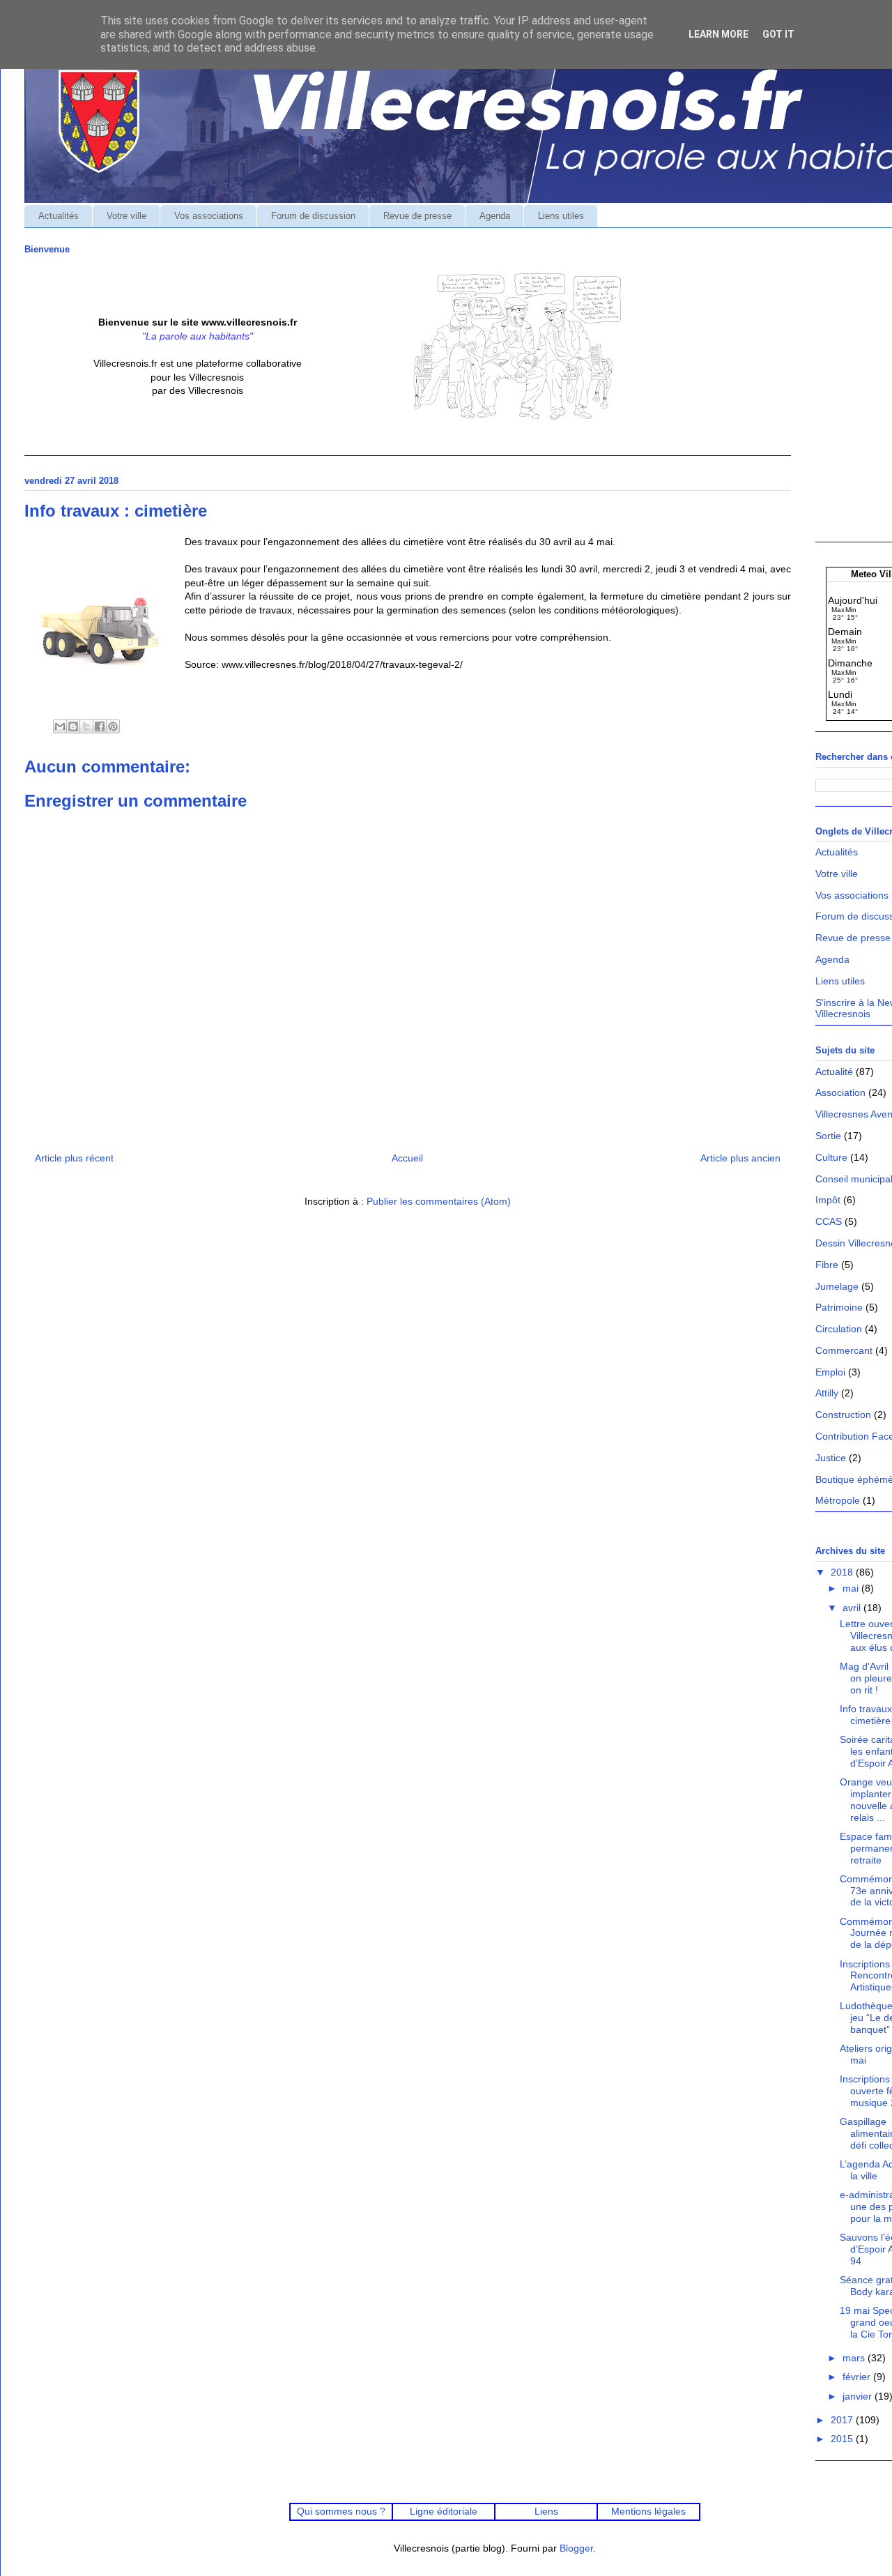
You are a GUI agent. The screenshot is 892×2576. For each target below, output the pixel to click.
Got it (778, 34)
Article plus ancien (740, 1158)
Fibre (827, 1265)
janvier (859, 2396)
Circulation (839, 1329)
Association (840, 1092)
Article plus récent (74, 1158)
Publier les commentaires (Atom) (439, 1201)
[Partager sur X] (86, 726)
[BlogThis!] (73, 726)
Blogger (576, 2548)
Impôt (828, 1200)
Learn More (718, 34)
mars (855, 2358)
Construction (843, 1415)
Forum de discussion (313, 216)
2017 (843, 2420)
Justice (831, 1458)
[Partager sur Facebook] (100, 726)
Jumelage (837, 1286)
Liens (546, 2511)
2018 (843, 1572)
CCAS (829, 1221)
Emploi (830, 1372)
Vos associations (209, 216)
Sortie (828, 1136)
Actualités (59, 216)
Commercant (844, 1350)
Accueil (407, 1158)
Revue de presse (417, 216)
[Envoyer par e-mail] (60, 726)
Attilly (827, 1393)
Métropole (838, 1500)
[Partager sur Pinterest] (113, 726)
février (858, 2377)
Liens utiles (561, 216)
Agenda (495, 216)
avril (853, 1608)
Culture (831, 1157)
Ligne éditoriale (444, 2511)
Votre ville (126, 216)
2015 (843, 2439)
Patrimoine (839, 1307)
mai (852, 1588)
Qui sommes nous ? (341, 2511)
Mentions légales (648, 2511)
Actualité (834, 1072)
